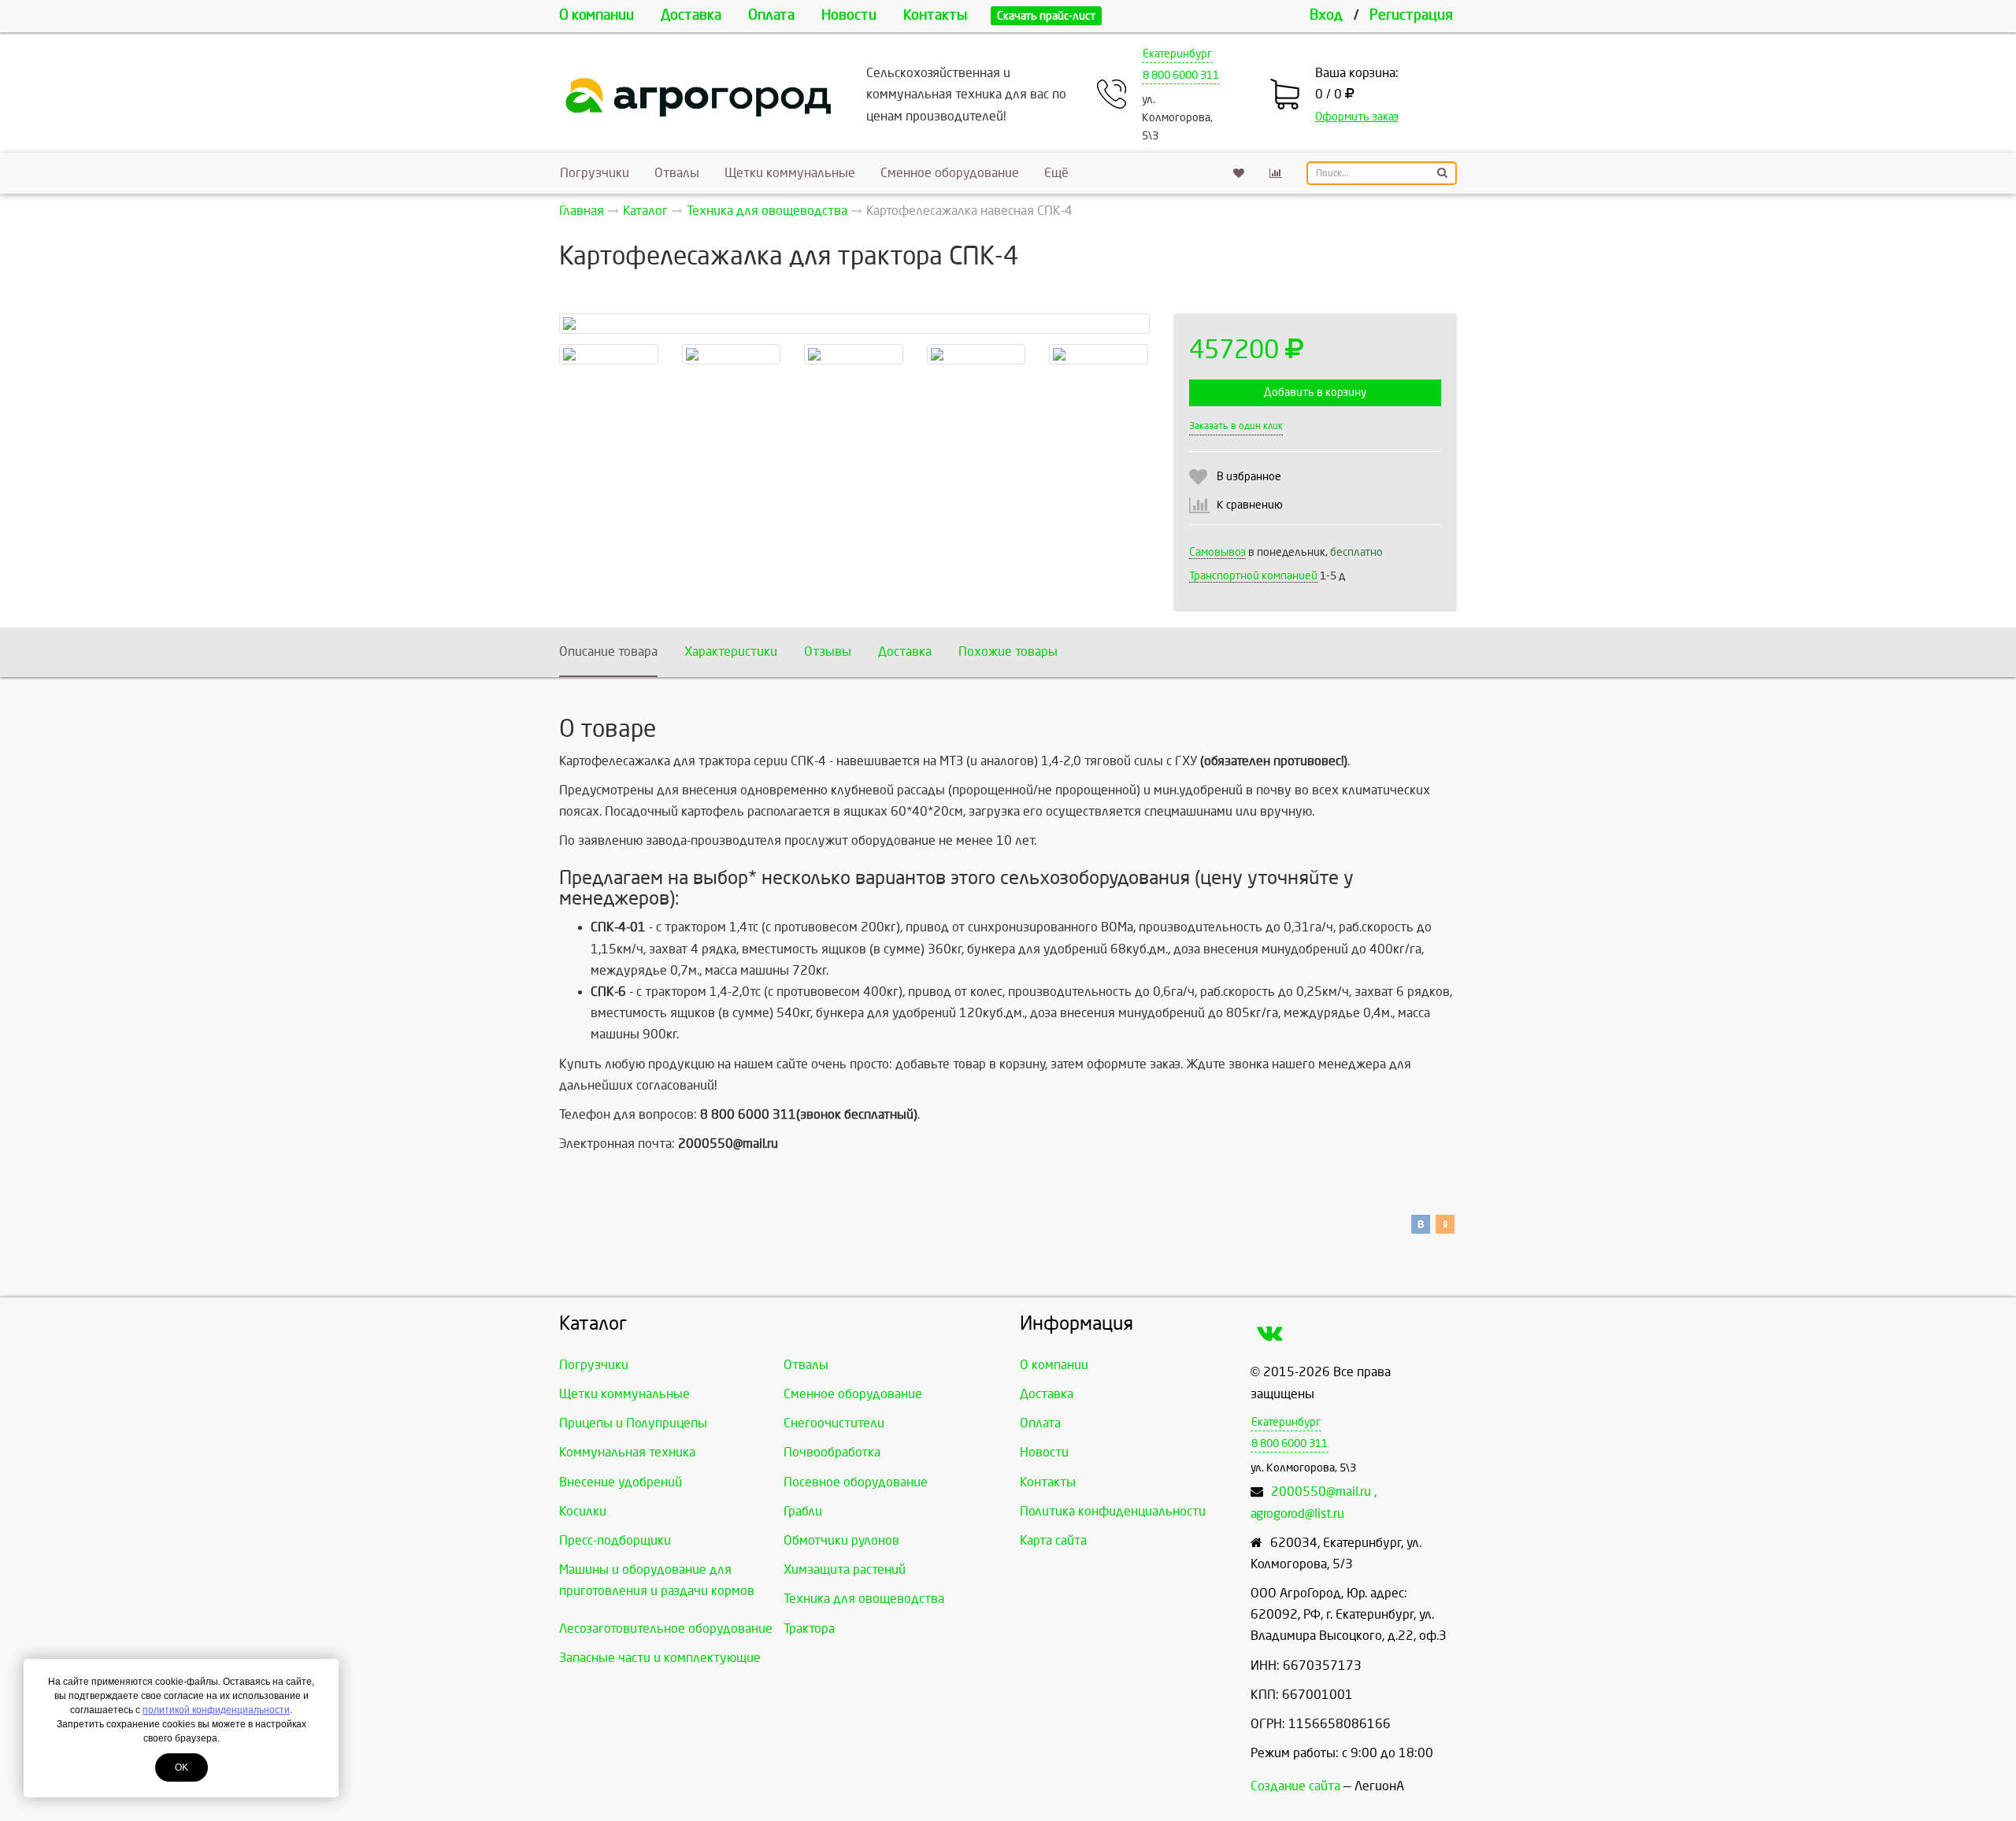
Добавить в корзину (1315, 392)
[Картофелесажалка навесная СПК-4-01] (732, 354)
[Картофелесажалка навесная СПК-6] (976, 354)
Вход (1326, 15)
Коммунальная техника (627, 1452)
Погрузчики (595, 173)
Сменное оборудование (950, 173)
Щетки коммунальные (790, 173)
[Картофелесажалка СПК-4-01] (854, 354)
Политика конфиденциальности (1113, 1511)
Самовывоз (1217, 552)
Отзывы (828, 651)
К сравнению (1250, 505)
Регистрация (1411, 15)
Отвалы (677, 173)
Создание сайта (1295, 1786)
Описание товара (608, 651)
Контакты (935, 15)
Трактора (809, 1629)
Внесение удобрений (621, 1482)
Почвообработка (832, 1452)
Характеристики (731, 651)
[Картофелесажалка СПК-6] (1099, 354)
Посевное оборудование (856, 1482)
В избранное (1249, 477)
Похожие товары (1008, 651)
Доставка (691, 15)
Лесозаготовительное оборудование (666, 1629)
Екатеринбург (1177, 54)
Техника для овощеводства (864, 1599)
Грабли (803, 1511)
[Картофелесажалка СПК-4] (609, 354)
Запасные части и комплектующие (660, 1658)
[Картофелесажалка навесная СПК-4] (854, 324)
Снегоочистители (834, 1423)
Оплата (771, 15)
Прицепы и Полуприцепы (633, 1423)
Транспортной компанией (1253, 576)
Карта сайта (1053, 1540)
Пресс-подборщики (615, 1540)
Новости (849, 15)
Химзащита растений (845, 1569)
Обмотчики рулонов (841, 1540)
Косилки (583, 1511)
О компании (597, 15)
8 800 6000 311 (1181, 75)
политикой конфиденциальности (216, 1710)
